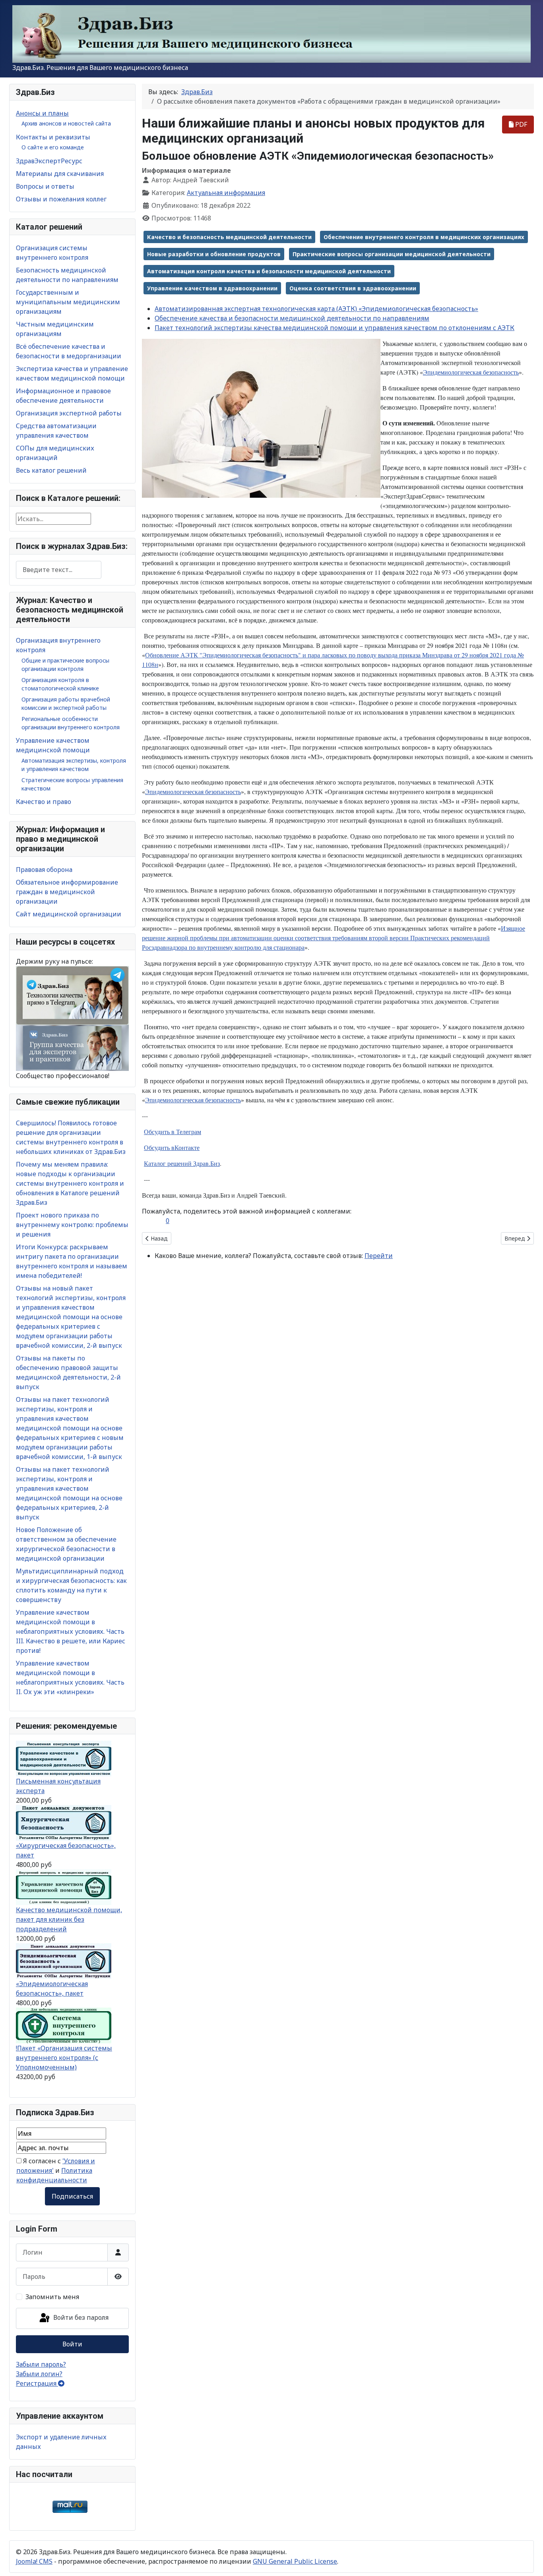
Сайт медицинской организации (69, 914)
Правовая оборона (44, 870)
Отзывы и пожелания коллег (61, 199)
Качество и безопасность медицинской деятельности (229, 237)
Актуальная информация (226, 193)
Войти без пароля (80, 2318)
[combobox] (59, 570)
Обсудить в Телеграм (173, 1131)
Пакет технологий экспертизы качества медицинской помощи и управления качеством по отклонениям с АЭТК (335, 328)
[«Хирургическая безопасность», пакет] (64, 1822)
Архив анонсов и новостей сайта (66, 123)
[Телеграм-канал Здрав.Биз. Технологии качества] (72, 995)
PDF (520, 124)
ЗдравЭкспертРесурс (49, 161)
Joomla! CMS (34, 2561)
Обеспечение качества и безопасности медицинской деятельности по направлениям (292, 318)
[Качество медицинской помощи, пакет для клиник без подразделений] (64, 1887)
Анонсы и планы (42, 113)
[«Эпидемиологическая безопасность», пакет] (64, 1961)
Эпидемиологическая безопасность (471, 372)
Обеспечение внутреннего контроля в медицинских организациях (424, 237)
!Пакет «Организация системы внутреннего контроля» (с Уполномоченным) (64, 2058)
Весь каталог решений (51, 470)
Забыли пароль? (41, 2364)
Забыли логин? (39, 2374)
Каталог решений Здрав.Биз (182, 1163)
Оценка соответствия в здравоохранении (353, 288)
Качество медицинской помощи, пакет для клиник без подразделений (69, 1919)
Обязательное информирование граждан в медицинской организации (67, 892)
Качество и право (44, 802)
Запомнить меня (52, 2297)
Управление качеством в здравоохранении (212, 288)
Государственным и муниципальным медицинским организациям (68, 302)
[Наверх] (529, 2561)
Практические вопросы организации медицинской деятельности (392, 254)
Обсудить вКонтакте (172, 1147)
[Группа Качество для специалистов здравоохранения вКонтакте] (72, 1047)
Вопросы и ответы (45, 186)
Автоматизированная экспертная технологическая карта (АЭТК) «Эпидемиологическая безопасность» (316, 309)
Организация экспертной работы (69, 413)
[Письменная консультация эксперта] (64, 1758)
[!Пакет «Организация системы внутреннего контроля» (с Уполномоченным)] (64, 2025)
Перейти (379, 1256)
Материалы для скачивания (60, 174)
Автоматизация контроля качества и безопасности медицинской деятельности (269, 271)
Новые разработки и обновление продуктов (214, 254)
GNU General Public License (295, 2561)
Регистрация (37, 2383)
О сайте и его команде (53, 147)
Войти (72, 2344)
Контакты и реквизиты (53, 137)
